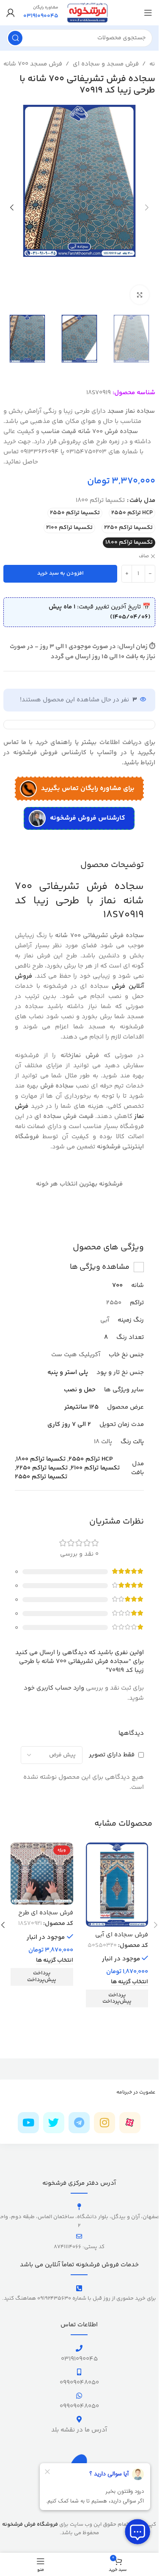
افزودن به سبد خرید (60, 573)
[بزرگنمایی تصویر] (140, 295)
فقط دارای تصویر (112, 1755)
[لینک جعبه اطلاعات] (41, 13)
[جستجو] (15, 38)
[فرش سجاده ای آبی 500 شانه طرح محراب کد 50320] (117, 1885)
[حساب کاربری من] (11, 13)
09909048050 (79, 2383)
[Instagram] (104, 2123)
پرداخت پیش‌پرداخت (117, 1998)
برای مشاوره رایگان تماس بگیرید (88, 789)
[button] (147, 207)
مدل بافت (142, 500)
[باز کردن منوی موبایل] (148, 13)
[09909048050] (79, 2372)
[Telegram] (79, 2123)
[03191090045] (79, 2348)
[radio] (132, 513)
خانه (155, 64)
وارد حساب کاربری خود (54, 1688)
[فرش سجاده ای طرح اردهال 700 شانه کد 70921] (42, 1874)
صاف (144, 557)
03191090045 (79, 2359)
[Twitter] (54, 2123)
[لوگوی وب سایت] (87, 12)
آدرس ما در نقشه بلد (79, 2430)
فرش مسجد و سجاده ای (106, 64)
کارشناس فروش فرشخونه (88, 818)
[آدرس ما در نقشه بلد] (79, 2419)
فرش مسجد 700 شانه (33, 64)
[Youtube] (28, 2123)
